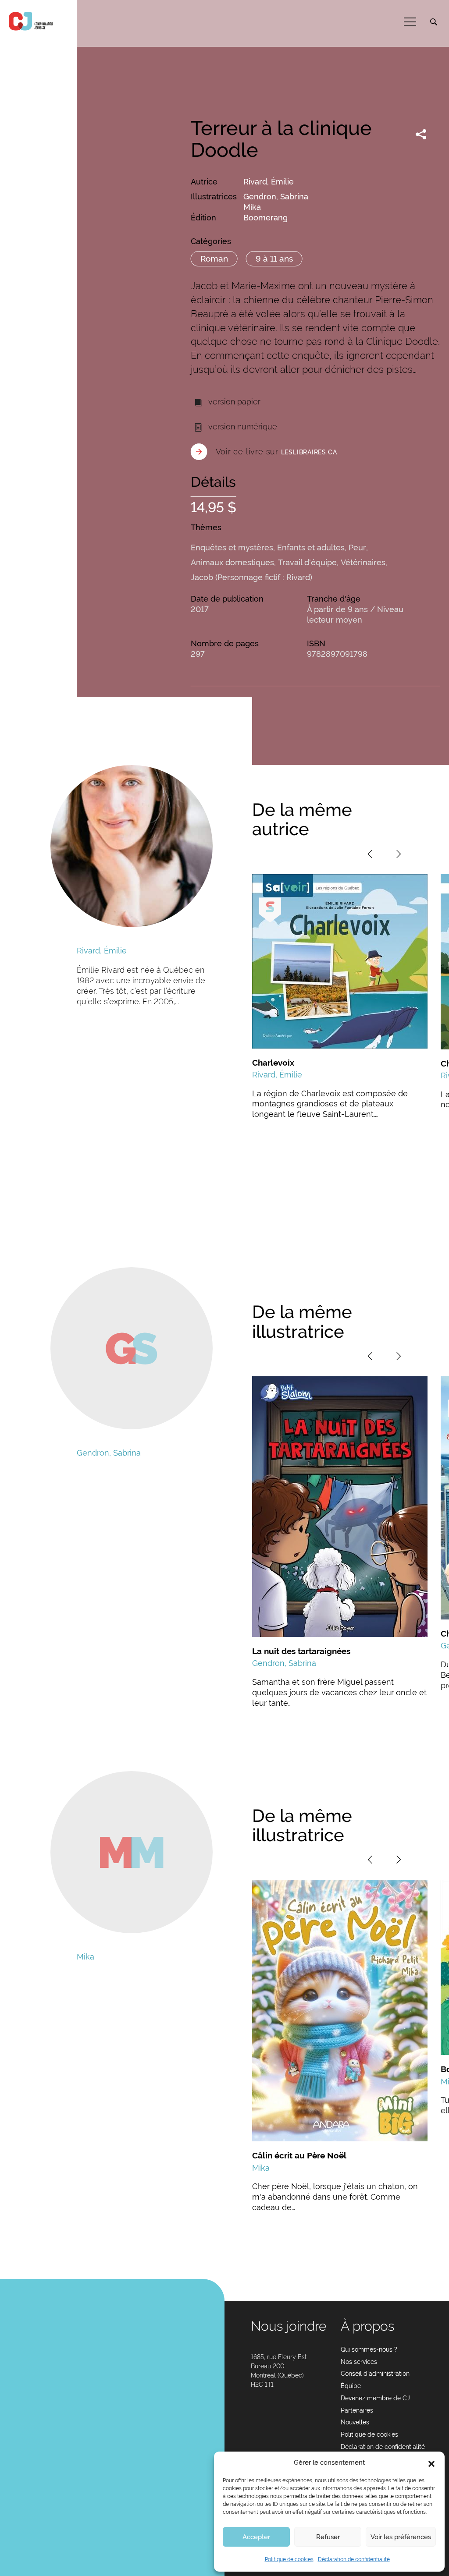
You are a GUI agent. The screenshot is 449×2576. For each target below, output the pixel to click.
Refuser (328, 2537)
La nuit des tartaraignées (301, 1651)
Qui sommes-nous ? (369, 2349)
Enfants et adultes (311, 547)
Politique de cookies (289, 2559)
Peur (357, 547)
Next (399, 854)
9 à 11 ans (274, 259)
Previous (370, 854)
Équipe (351, 2386)
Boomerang (265, 218)
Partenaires (357, 2410)
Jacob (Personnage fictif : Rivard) (251, 577)
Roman (214, 259)
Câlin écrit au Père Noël (299, 2155)
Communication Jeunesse (31, 21)
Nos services (359, 2362)
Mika (252, 207)
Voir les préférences (401, 2537)
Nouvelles (355, 2422)
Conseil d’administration (375, 2374)
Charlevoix (273, 1063)
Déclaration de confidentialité (354, 2559)
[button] (431, 2463)
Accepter (256, 2537)
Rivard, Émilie (269, 182)
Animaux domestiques (232, 562)
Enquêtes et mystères (232, 547)
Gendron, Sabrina (276, 197)
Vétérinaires (363, 562)
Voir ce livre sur (276, 452)
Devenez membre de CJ (375, 2398)
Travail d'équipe (307, 562)
